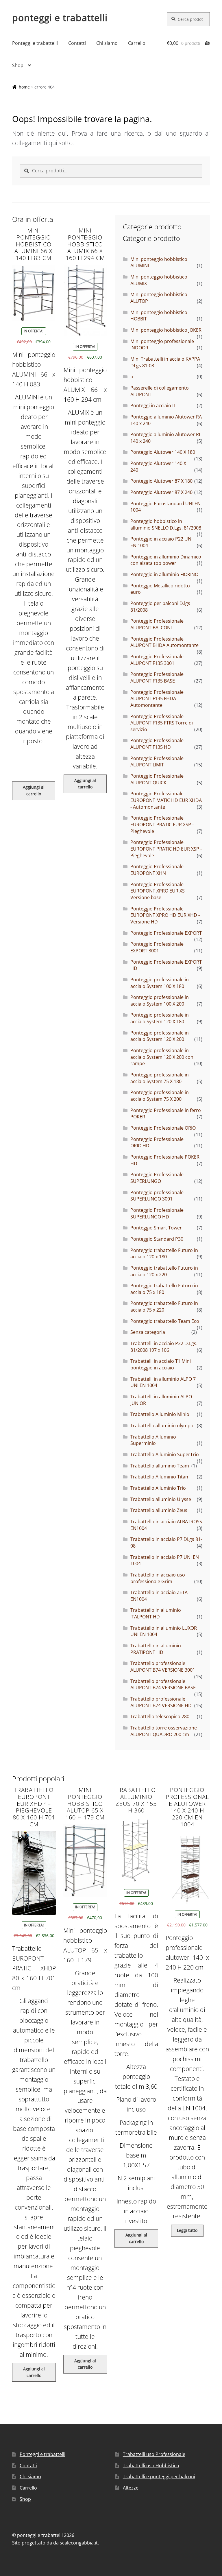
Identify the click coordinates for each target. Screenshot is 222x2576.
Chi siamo (107, 43)
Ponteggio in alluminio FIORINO (164, 574)
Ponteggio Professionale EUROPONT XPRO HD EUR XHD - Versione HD (165, 915)
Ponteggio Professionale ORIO (163, 1128)
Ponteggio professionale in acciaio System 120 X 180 (160, 1018)
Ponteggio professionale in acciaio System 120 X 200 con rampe (162, 1057)
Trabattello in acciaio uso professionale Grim (158, 1578)
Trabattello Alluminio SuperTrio (165, 1454)
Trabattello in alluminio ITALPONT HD (156, 1613)
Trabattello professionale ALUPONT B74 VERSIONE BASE (163, 1685)
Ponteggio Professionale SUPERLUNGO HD (157, 1213)
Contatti (77, 43)
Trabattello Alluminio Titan (159, 1477)
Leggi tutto (187, 2230)
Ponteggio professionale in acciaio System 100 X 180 (160, 983)
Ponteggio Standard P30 (157, 1239)
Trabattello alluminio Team (160, 1466)
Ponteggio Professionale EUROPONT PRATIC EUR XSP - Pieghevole (162, 824)
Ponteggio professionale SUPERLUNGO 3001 (157, 1196)
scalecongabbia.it (79, 2543)
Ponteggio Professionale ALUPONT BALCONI (157, 624)
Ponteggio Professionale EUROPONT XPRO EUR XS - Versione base (159, 891)
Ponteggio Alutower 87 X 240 (161, 492)
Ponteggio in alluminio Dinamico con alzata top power (166, 560)
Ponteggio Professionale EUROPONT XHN (157, 870)
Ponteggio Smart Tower (156, 1228)
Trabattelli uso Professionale (154, 2454)
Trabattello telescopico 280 (160, 1716)
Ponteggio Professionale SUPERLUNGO (157, 1178)
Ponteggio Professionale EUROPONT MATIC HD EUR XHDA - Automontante (166, 800)
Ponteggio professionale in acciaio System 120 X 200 (160, 1036)
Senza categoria (148, 1332)
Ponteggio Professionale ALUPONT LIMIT (157, 762)
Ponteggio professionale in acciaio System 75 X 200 (160, 1096)
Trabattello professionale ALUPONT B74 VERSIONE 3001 (163, 1667)
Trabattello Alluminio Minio (160, 1414)
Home (24, 87)
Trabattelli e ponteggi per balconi (159, 2477)
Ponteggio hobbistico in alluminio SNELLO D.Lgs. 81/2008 (166, 524)
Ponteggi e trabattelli (35, 43)
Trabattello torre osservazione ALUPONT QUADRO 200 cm (164, 1731)
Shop (18, 65)
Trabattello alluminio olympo (162, 1426)
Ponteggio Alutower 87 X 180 (161, 481)
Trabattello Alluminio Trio (158, 1488)
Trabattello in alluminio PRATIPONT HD (156, 1649)
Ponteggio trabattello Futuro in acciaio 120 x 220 (164, 1271)
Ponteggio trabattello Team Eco (165, 1321)
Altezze (131, 2488)
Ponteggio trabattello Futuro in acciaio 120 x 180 (164, 1254)
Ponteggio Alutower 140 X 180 (163, 452)
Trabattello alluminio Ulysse (161, 1499)
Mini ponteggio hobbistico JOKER (166, 330)
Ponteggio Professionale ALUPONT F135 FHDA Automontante (157, 699)
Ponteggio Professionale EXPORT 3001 (157, 947)
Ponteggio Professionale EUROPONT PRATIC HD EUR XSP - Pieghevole (166, 849)
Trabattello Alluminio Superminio (153, 1440)
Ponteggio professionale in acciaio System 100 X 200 (160, 1001)
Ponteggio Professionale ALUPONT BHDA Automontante (164, 642)
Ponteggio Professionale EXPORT (166, 933)
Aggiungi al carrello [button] (34, 790)
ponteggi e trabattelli (60, 17)
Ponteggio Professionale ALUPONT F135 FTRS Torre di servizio (162, 723)
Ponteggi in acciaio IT (153, 405)
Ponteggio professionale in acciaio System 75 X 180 (160, 1078)
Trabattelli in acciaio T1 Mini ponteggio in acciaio (161, 1364)
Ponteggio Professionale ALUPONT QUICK (157, 779)
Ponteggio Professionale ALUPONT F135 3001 (157, 660)
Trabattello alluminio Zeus (159, 1510)
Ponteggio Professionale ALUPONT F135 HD (157, 744)
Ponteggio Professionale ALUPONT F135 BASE (157, 677)
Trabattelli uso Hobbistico (151, 2466)
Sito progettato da (32, 2543)
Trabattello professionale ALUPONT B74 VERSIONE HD (161, 1702)
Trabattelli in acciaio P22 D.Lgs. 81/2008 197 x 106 (164, 1347)
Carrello (137, 43)
